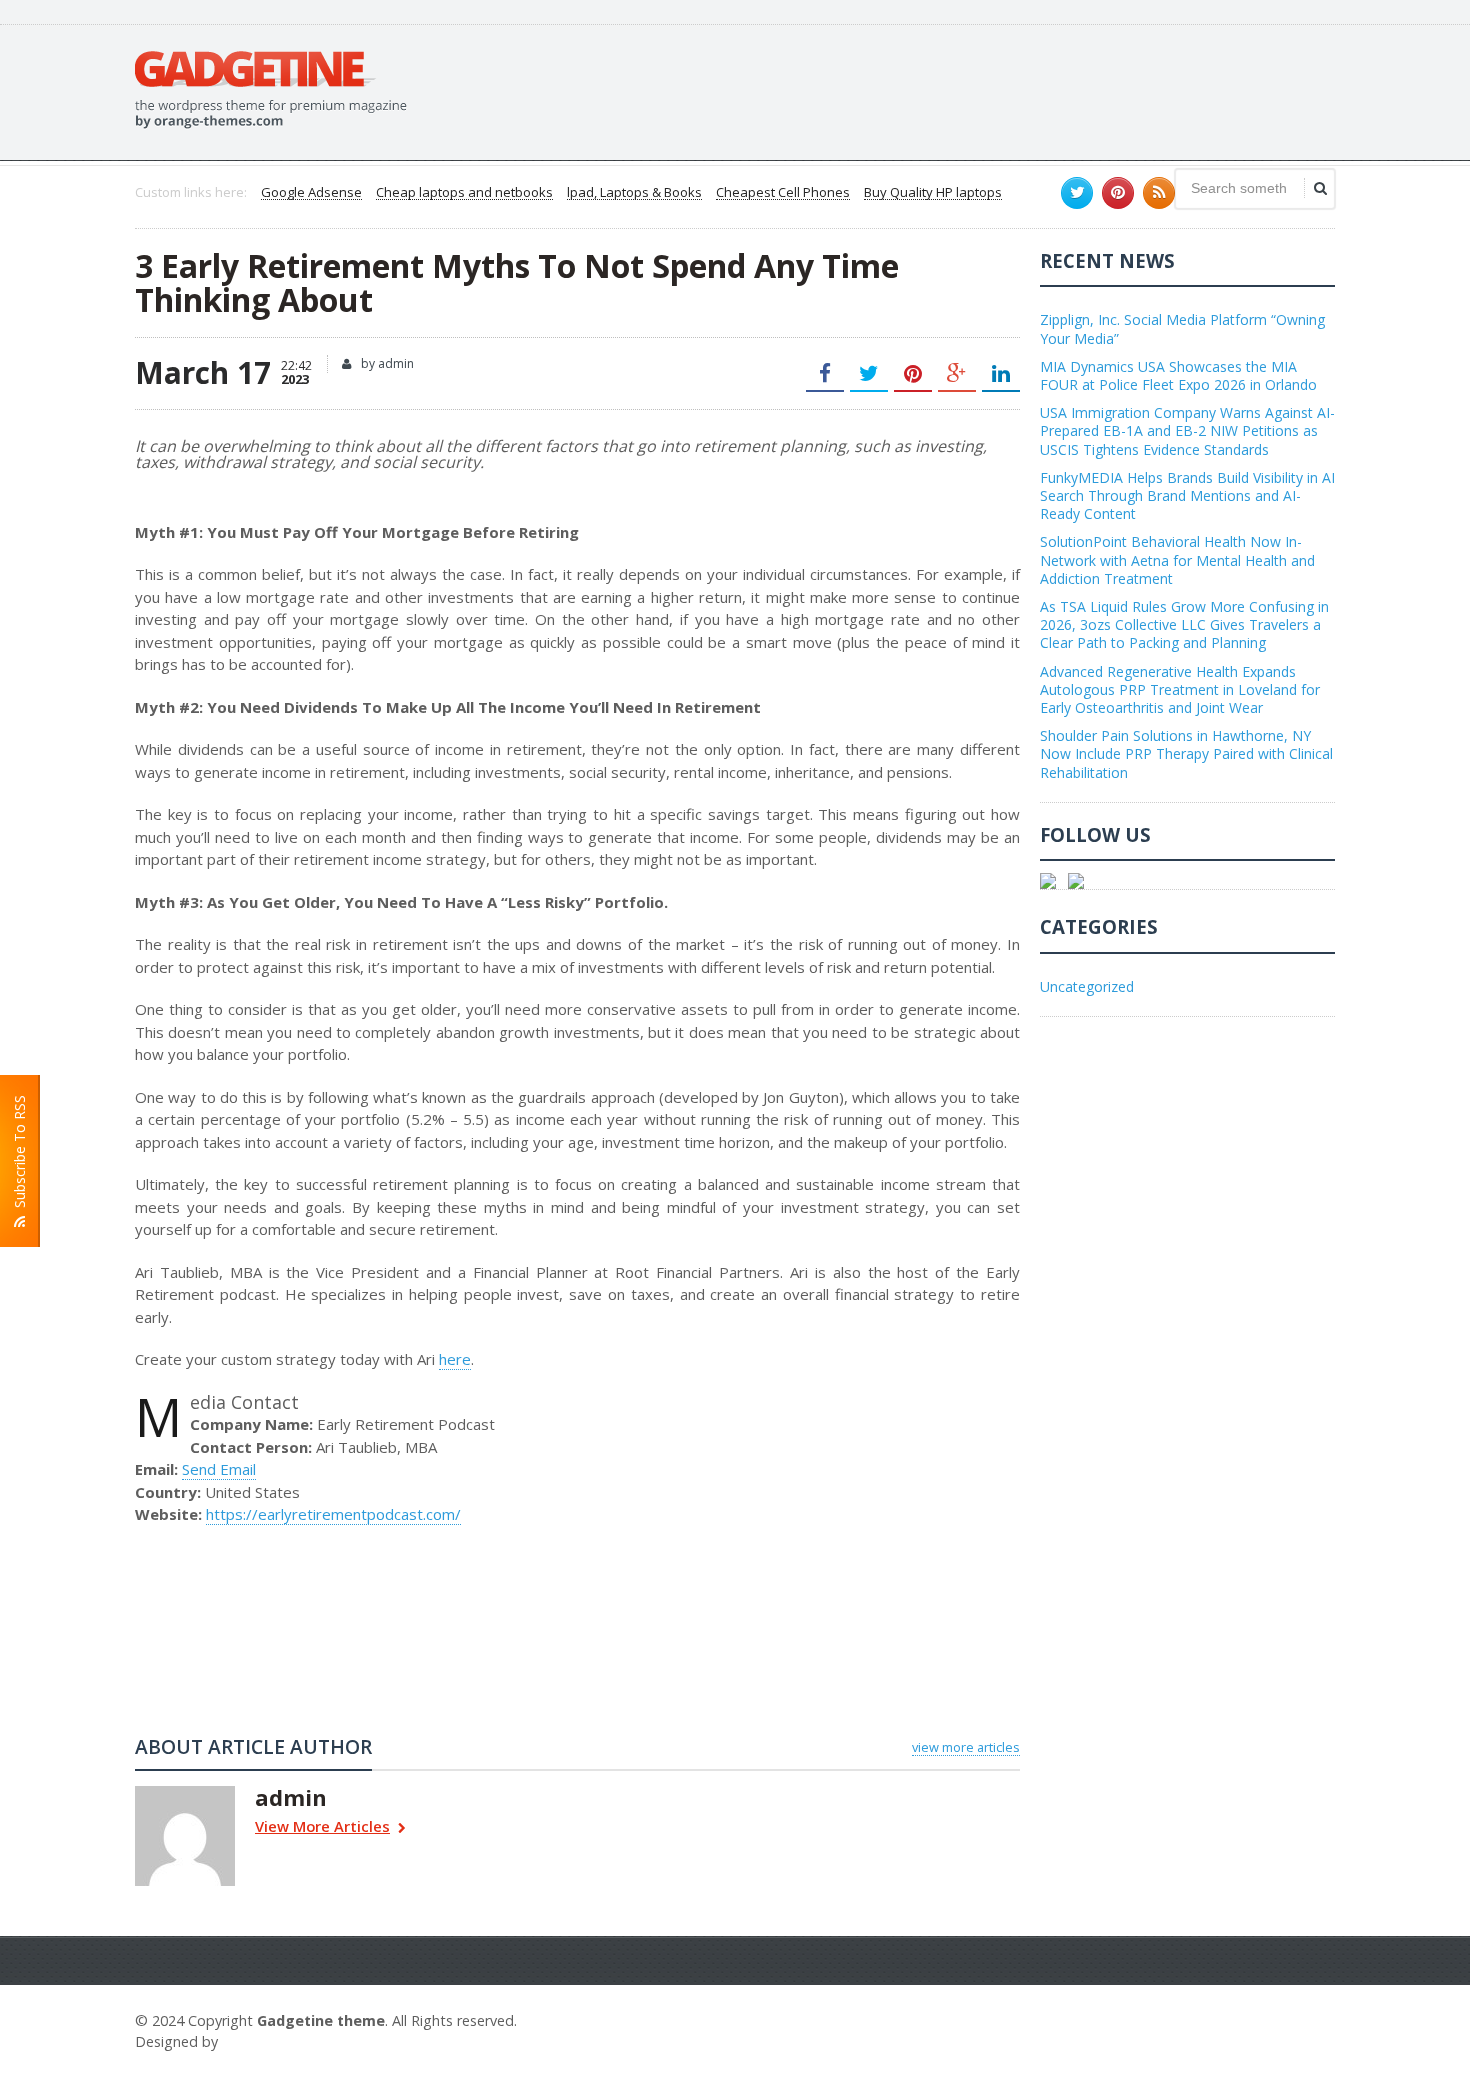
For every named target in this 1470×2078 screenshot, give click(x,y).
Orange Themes (281, 2041)
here (455, 1359)
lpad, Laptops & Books (634, 193)
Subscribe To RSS (19, 1155)
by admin (386, 363)
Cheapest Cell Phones (783, 193)
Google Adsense (311, 193)
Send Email (219, 1469)
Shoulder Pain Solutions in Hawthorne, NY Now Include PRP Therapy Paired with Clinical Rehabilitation (1186, 753)
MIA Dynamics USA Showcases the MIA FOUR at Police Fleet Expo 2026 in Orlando (1178, 375)
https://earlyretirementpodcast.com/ (333, 1514)
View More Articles (322, 1827)
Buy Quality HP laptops (933, 193)
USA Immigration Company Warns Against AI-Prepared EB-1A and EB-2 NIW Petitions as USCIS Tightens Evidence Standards (1187, 430)
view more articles (966, 1747)
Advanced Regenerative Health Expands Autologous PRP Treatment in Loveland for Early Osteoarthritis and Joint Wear (1180, 689)
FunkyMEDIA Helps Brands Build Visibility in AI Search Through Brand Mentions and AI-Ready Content (1187, 495)
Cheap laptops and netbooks (464, 193)
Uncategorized (1087, 986)
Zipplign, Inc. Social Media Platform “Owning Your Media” (1182, 328)
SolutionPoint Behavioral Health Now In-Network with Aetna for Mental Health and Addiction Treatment (1177, 559)
